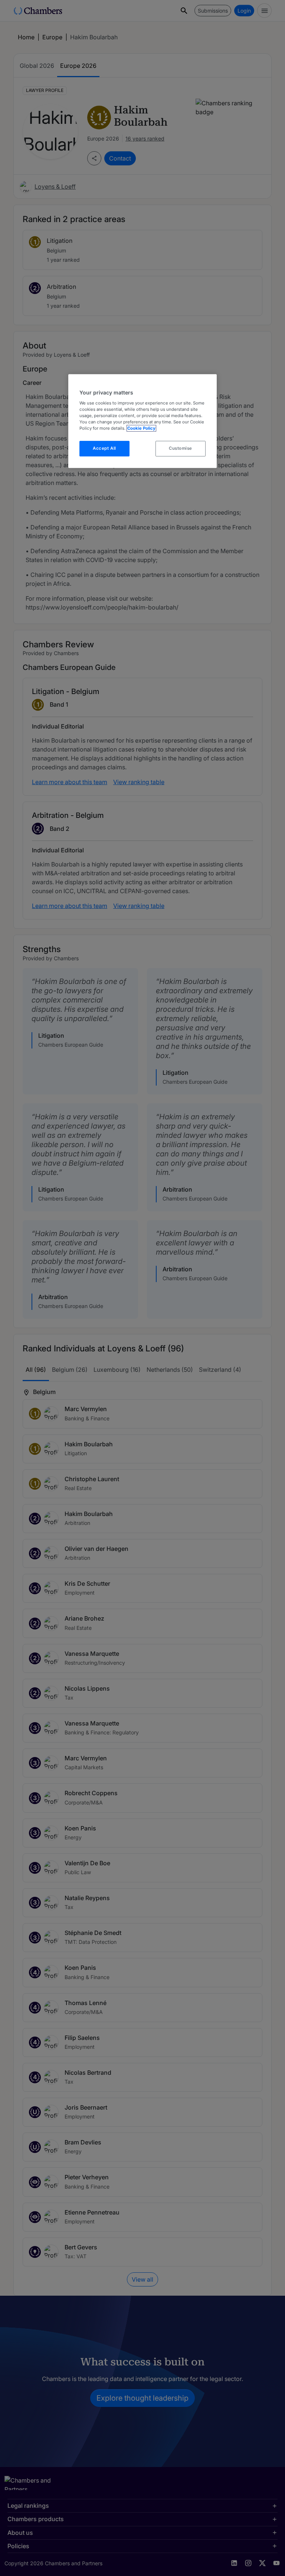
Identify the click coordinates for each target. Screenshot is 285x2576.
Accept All (104, 448)
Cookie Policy (141, 428)
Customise (181, 448)
